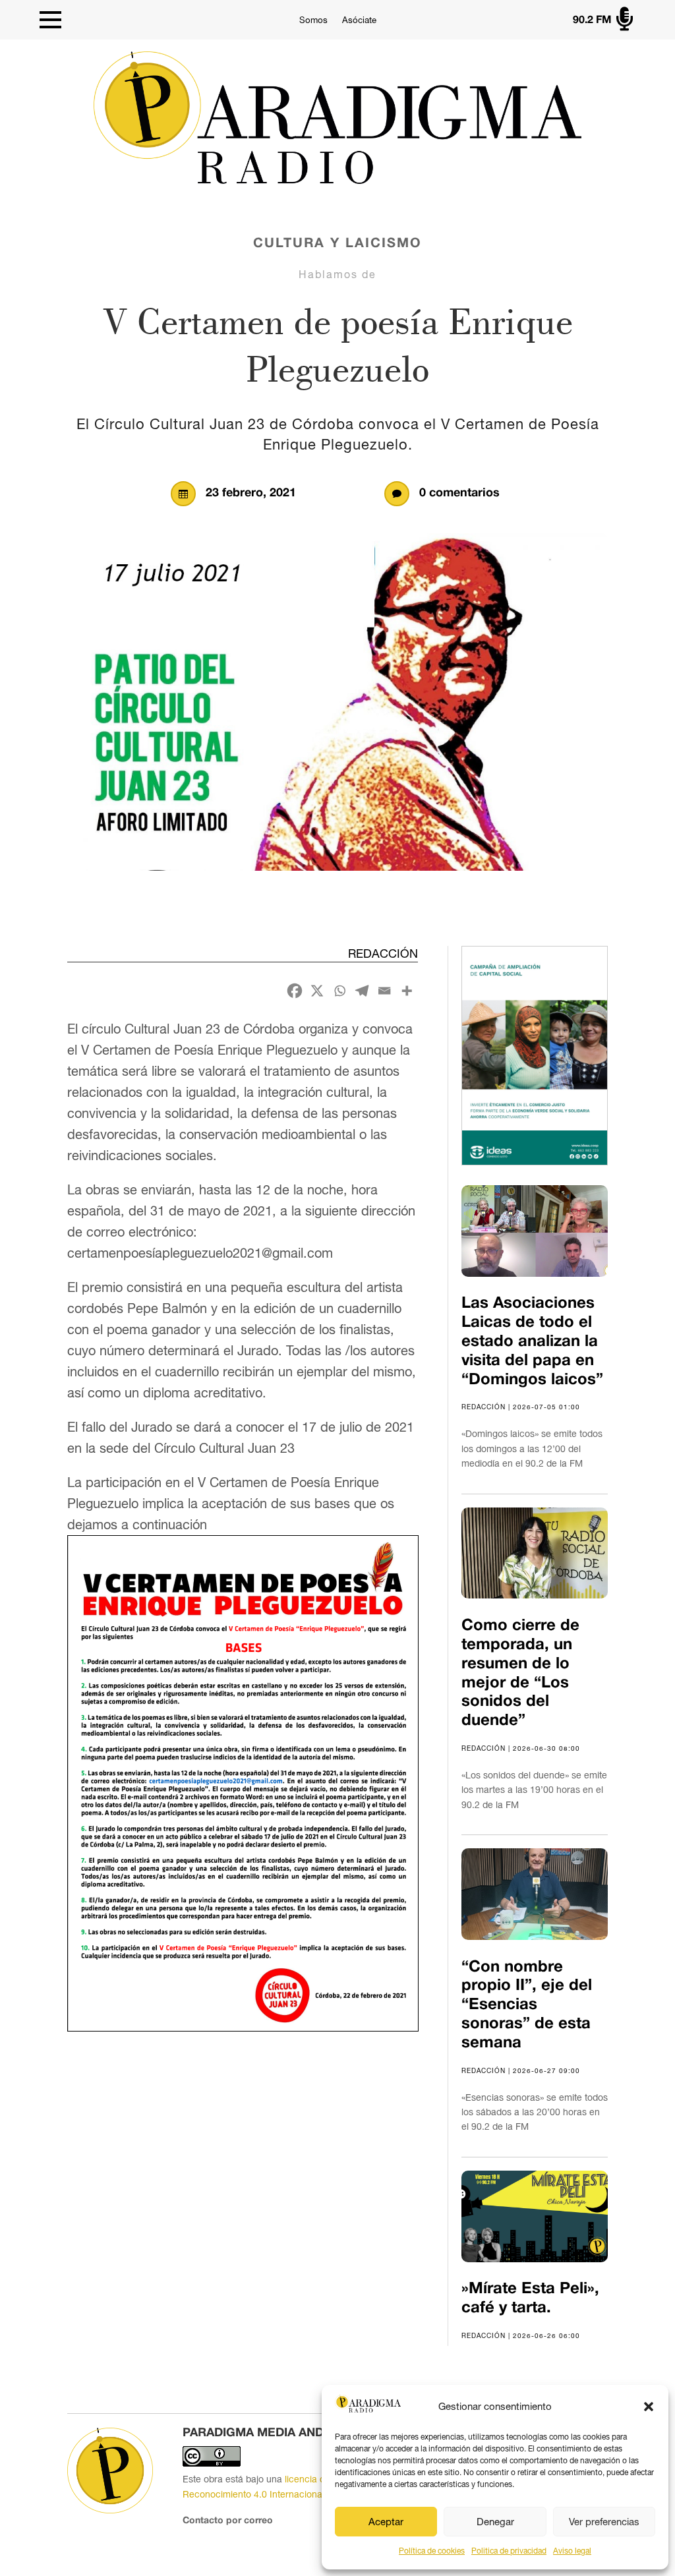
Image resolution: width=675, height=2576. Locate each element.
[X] (317, 991)
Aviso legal (572, 2551)
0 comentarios (459, 493)
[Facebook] (295, 991)
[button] (649, 2407)
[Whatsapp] (339, 991)
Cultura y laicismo (337, 244)
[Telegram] (362, 991)
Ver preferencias (604, 2522)
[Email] (384, 991)
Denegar (495, 2522)
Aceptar (386, 2522)
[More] (407, 991)
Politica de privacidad (509, 2551)
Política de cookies (432, 2551)
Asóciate (359, 20)
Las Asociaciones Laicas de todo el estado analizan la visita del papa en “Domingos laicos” (532, 1342)
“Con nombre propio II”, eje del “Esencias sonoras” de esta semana (527, 2005)
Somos (313, 20)
